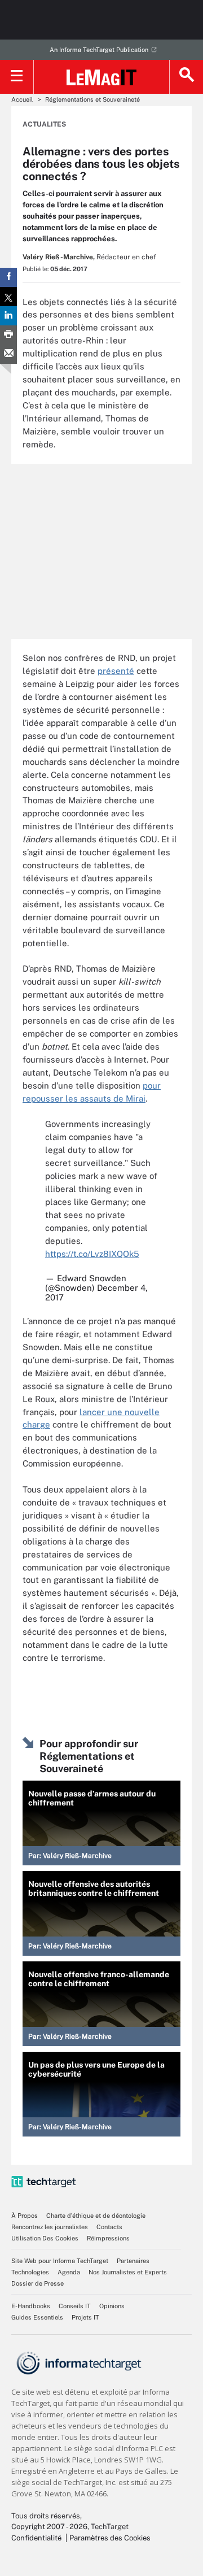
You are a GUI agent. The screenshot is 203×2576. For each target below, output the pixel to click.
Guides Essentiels (37, 2317)
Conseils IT (75, 2306)
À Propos (25, 2216)
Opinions (112, 2306)
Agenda (69, 2272)
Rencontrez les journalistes (50, 2227)
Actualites (44, 124)
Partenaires (133, 2261)
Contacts (109, 2227)
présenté (116, 671)
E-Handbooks (31, 2306)
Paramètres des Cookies (110, 2538)
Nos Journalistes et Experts (128, 2272)
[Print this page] (8, 335)
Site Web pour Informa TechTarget (60, 2261)
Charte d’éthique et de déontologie (96, 2216)
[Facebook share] (8, 277)
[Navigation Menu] (17, 77)
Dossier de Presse (37, 2283)
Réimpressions (108, 2238)
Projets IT (85, 2317)
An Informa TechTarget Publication (99, 50)
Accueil (22, 99)
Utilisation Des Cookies (45, 2238)
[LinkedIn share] (8, 316)
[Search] (186, 77)
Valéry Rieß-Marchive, (59, 257)
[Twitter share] (8, 297)
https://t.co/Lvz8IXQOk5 (92, 1254)
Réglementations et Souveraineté (92, 99)
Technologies (30, 2272)
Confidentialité (36, 2538)
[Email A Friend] (8, 354)
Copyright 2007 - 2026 (49, 2527)
